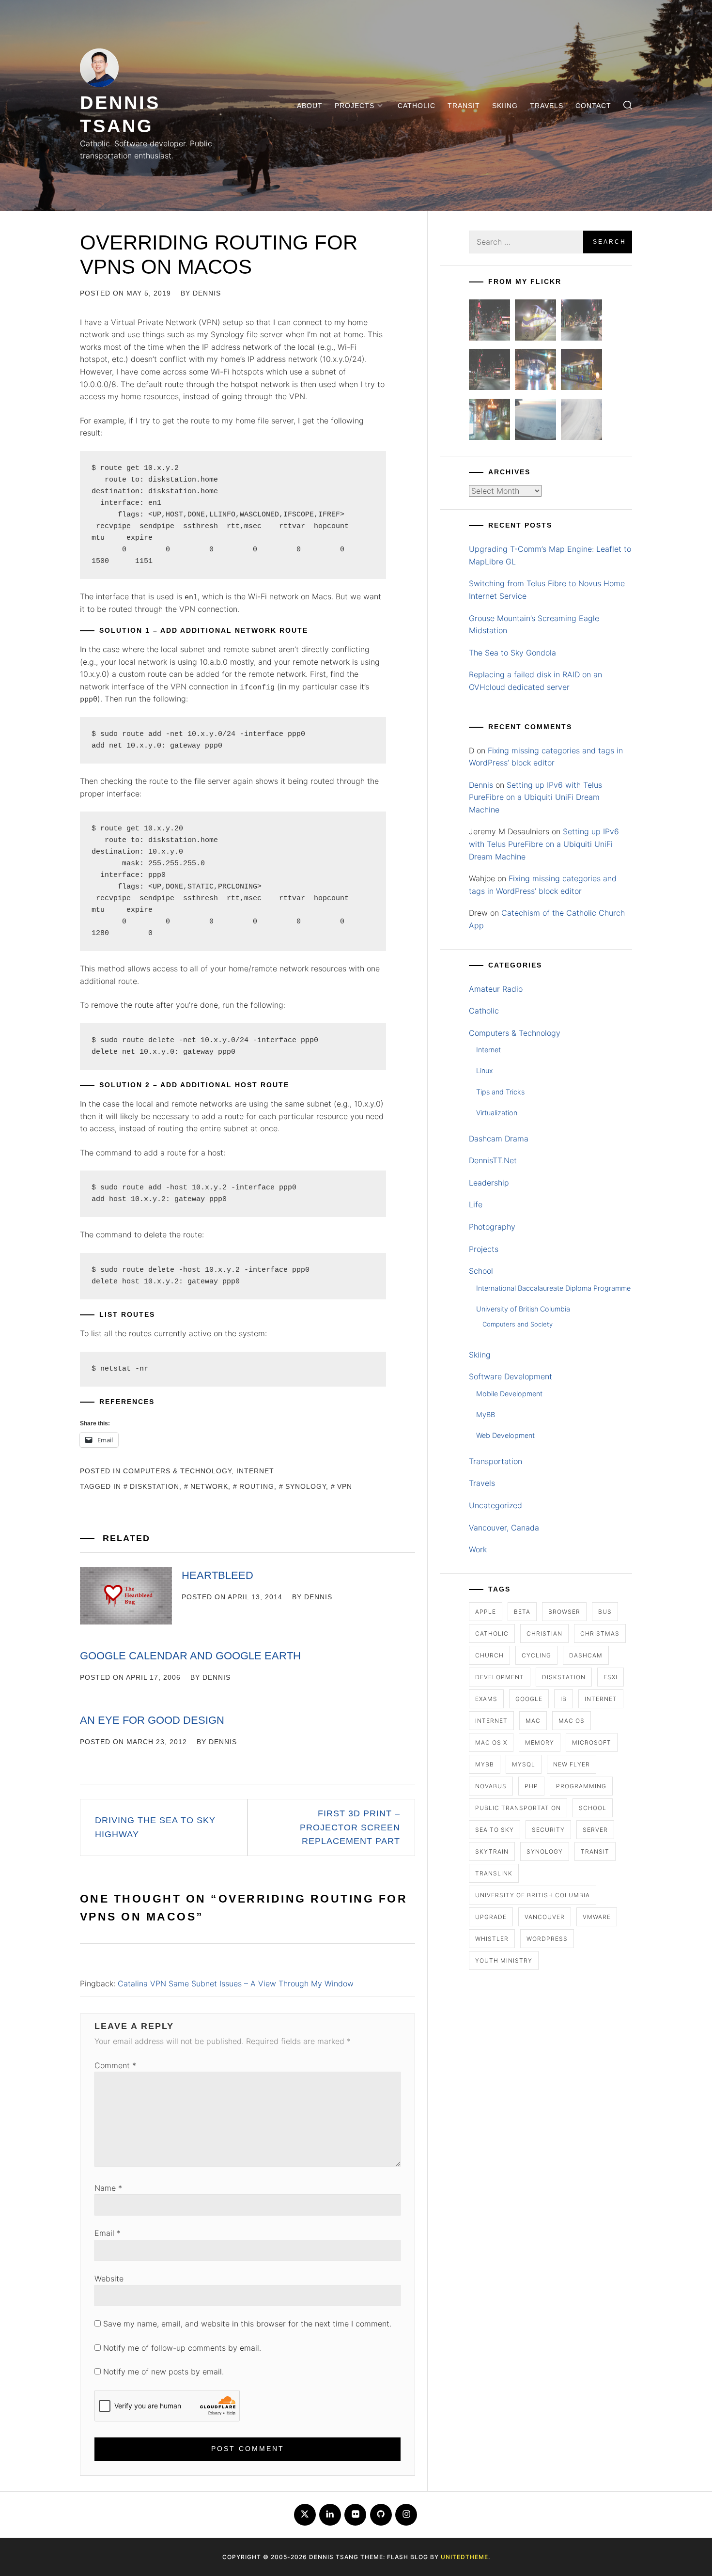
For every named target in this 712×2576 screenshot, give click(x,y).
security (548, 1830)
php (531, 1786)
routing (257, 1486)
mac (533, 1721)
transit (595, 1851)
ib (564, 1699)
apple (486, 1612)
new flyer (572, 1764)
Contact (593, 106)
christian (544, 1633)
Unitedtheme (464, 2557)
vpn (345, 1486)
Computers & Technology (177, 1471)
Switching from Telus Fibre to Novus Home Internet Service (547, 590)
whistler (492, 1939)
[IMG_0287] (489, 322)
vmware (597, 1917)
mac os (572, 1721)
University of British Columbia (523, 1309)
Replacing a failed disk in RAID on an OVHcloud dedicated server (535, 681)
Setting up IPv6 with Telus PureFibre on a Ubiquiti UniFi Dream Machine (535, 797)
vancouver (545, 1917)
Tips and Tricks (500, 1092)
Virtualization (497, 1113)
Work (478, 1549)
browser (564, 1612)
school (593, 1808)
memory (540, 1742)
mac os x (491, 1742)
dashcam (586, 1655)
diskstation (155, 1486)
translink (494, 1873)
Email (108, 2233)
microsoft (592, 1742)
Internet (255, 1471)
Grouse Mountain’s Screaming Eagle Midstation (534, 624)
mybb (485, 1764)
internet (601, 1699)
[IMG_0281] (581, 322)
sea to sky (495, 1830)
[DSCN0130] (581, 421)
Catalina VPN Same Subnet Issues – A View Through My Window (236, 1983)
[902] (535, 322)
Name (108, 2188)
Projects (355, 106)
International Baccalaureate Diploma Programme (553, 1288)
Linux (485, 1070)
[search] (628, 105)
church (489, 1655)
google (529, 1699)
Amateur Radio (496, 989)
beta (522, 1612)
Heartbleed (217, 1575)
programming (581, 1786)
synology (306, 1486)
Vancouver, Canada (504, 1528)
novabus (491, 1786)
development (500, 1677)
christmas (600, 1633)
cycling (536, 1655)
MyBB (486, 1414)
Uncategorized (495, 1505)
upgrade (491, 1917)
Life (476, 1204)
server (595, 1830)
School (481, 1271)
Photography (492, 1227)
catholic (492, 1633)
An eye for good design (152, 1720)
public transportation (518, 1808)
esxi (611, 1677)
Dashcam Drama (499, 1139)
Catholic (417, 106)
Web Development (505, 1435)
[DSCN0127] (535, 421)
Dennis (207, 293)
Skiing (505, 106)
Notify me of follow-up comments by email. (182, 2348)
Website (109, 2279)
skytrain (492, 1851)
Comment (115, 2065)
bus (605, 1612)
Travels (547, 106)
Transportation (495, 1461)
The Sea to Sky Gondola (512, 653)
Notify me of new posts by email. (163, 2372)
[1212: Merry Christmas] (489, 421)
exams (486, 1699)
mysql (524, 1764)
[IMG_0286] (489, 371)
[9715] (535, 371)
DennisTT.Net (493, 1160)
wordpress (547, 1939)
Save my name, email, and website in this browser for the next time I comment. (247, 2324)
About (310, 106)
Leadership (489, 1183)
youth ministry (504, 1960)
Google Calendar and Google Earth (190, 1656)
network (209, 1486)
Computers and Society (518, 1324)
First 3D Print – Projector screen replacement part (350, 1827)
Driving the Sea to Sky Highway (155, 1827)
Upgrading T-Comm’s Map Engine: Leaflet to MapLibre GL (550, 555)
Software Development (511, 1376)
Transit (464, 106)
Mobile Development (509, 1394)
